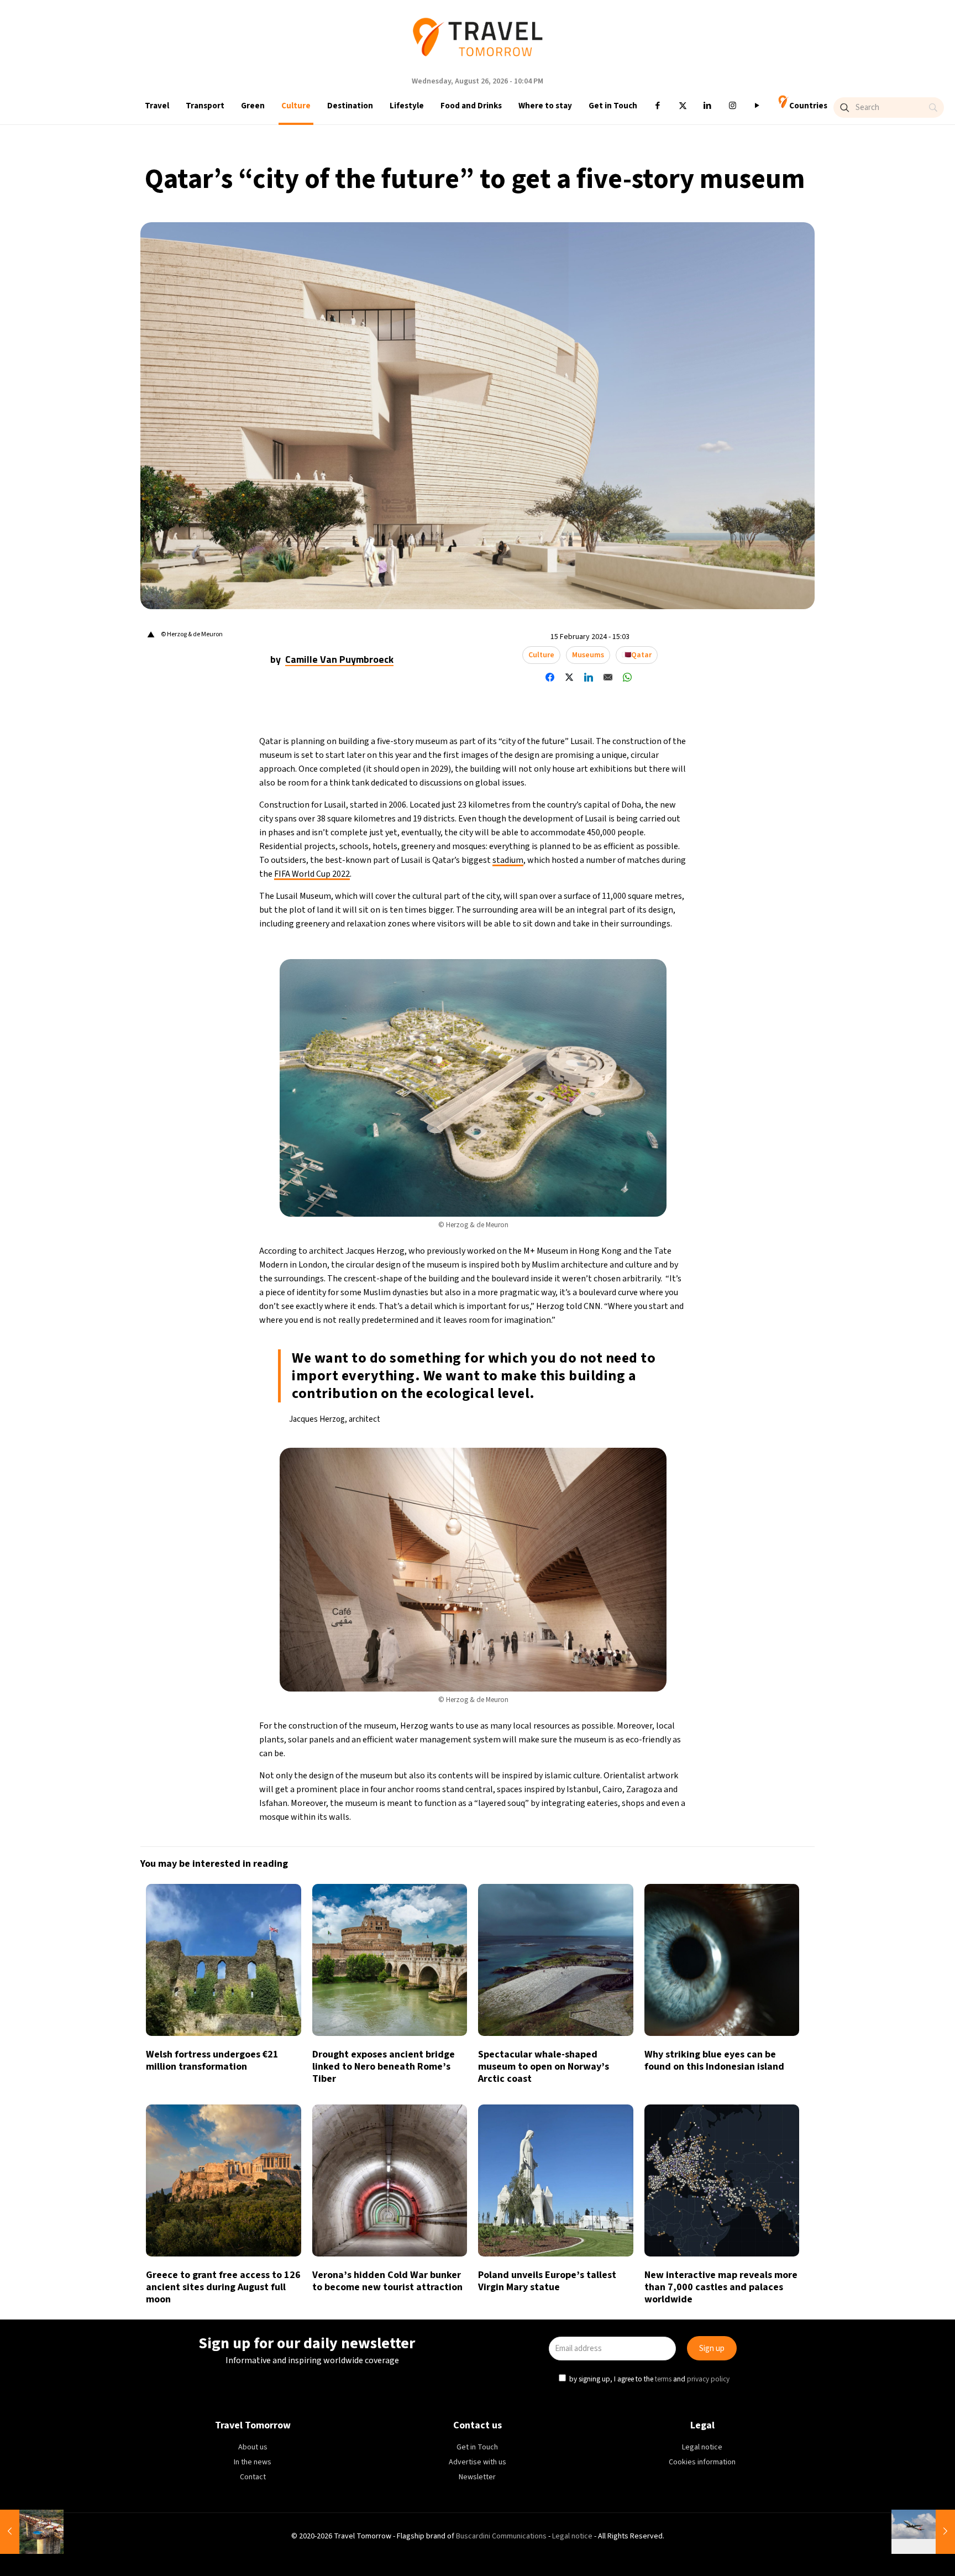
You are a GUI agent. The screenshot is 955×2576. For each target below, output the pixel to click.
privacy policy (626, 1337)
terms (582, 1337)
